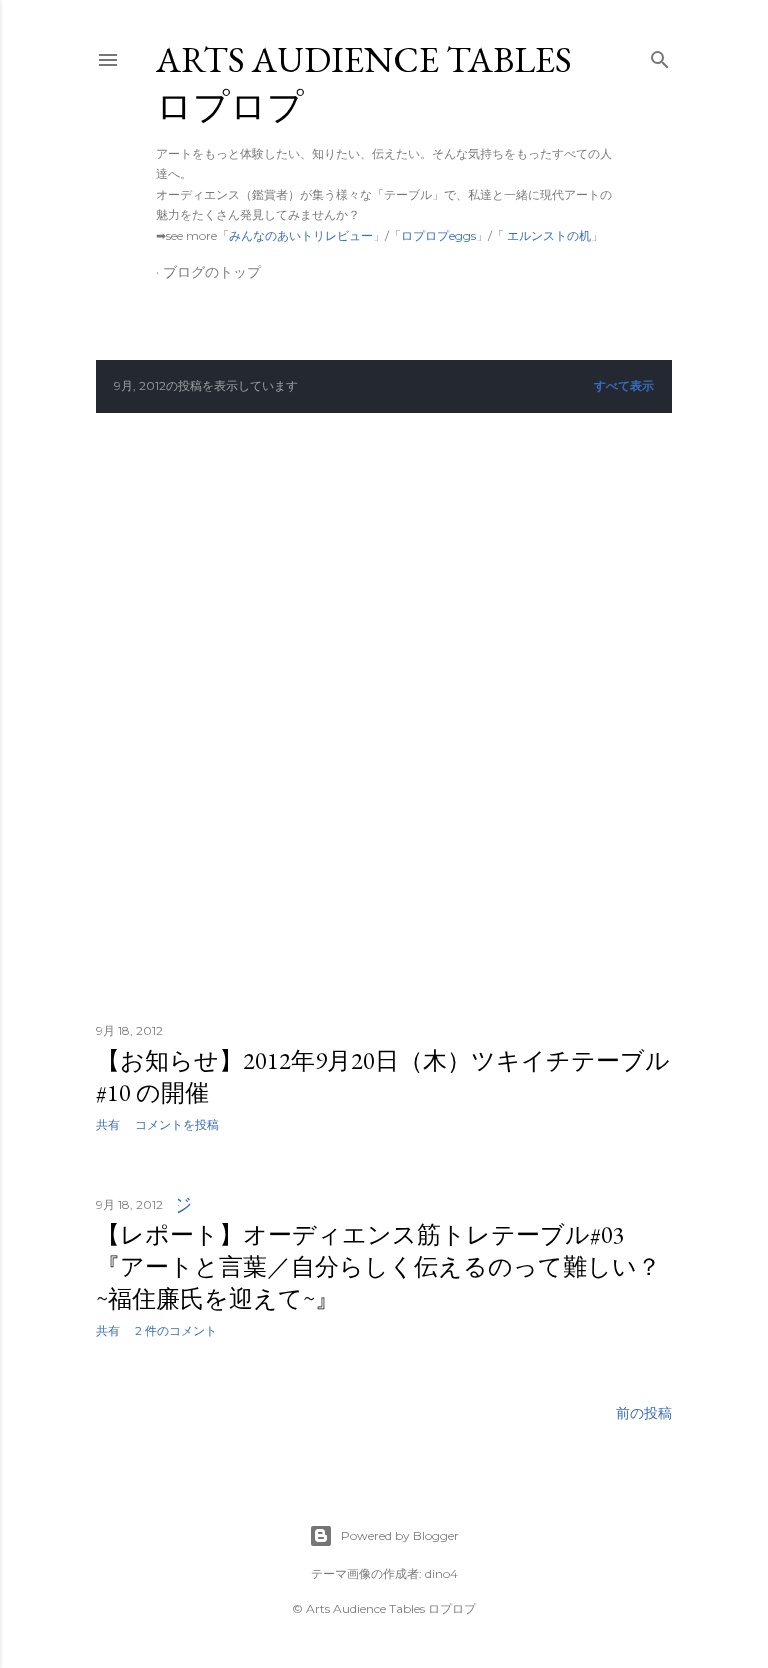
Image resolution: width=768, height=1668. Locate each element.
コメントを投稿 (177, 1124)
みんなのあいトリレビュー (301, 235)
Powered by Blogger (400, 1535)
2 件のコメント (176, 1330)
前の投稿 (644, 1413)
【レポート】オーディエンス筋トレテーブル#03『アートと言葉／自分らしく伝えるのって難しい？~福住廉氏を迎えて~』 (378, 1266)
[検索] (660, 55)
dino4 (441, 1573)
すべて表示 (624, 385)
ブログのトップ (212, 272)
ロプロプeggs (438, 235)
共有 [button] (108, 1124)
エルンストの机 (547, 235)
